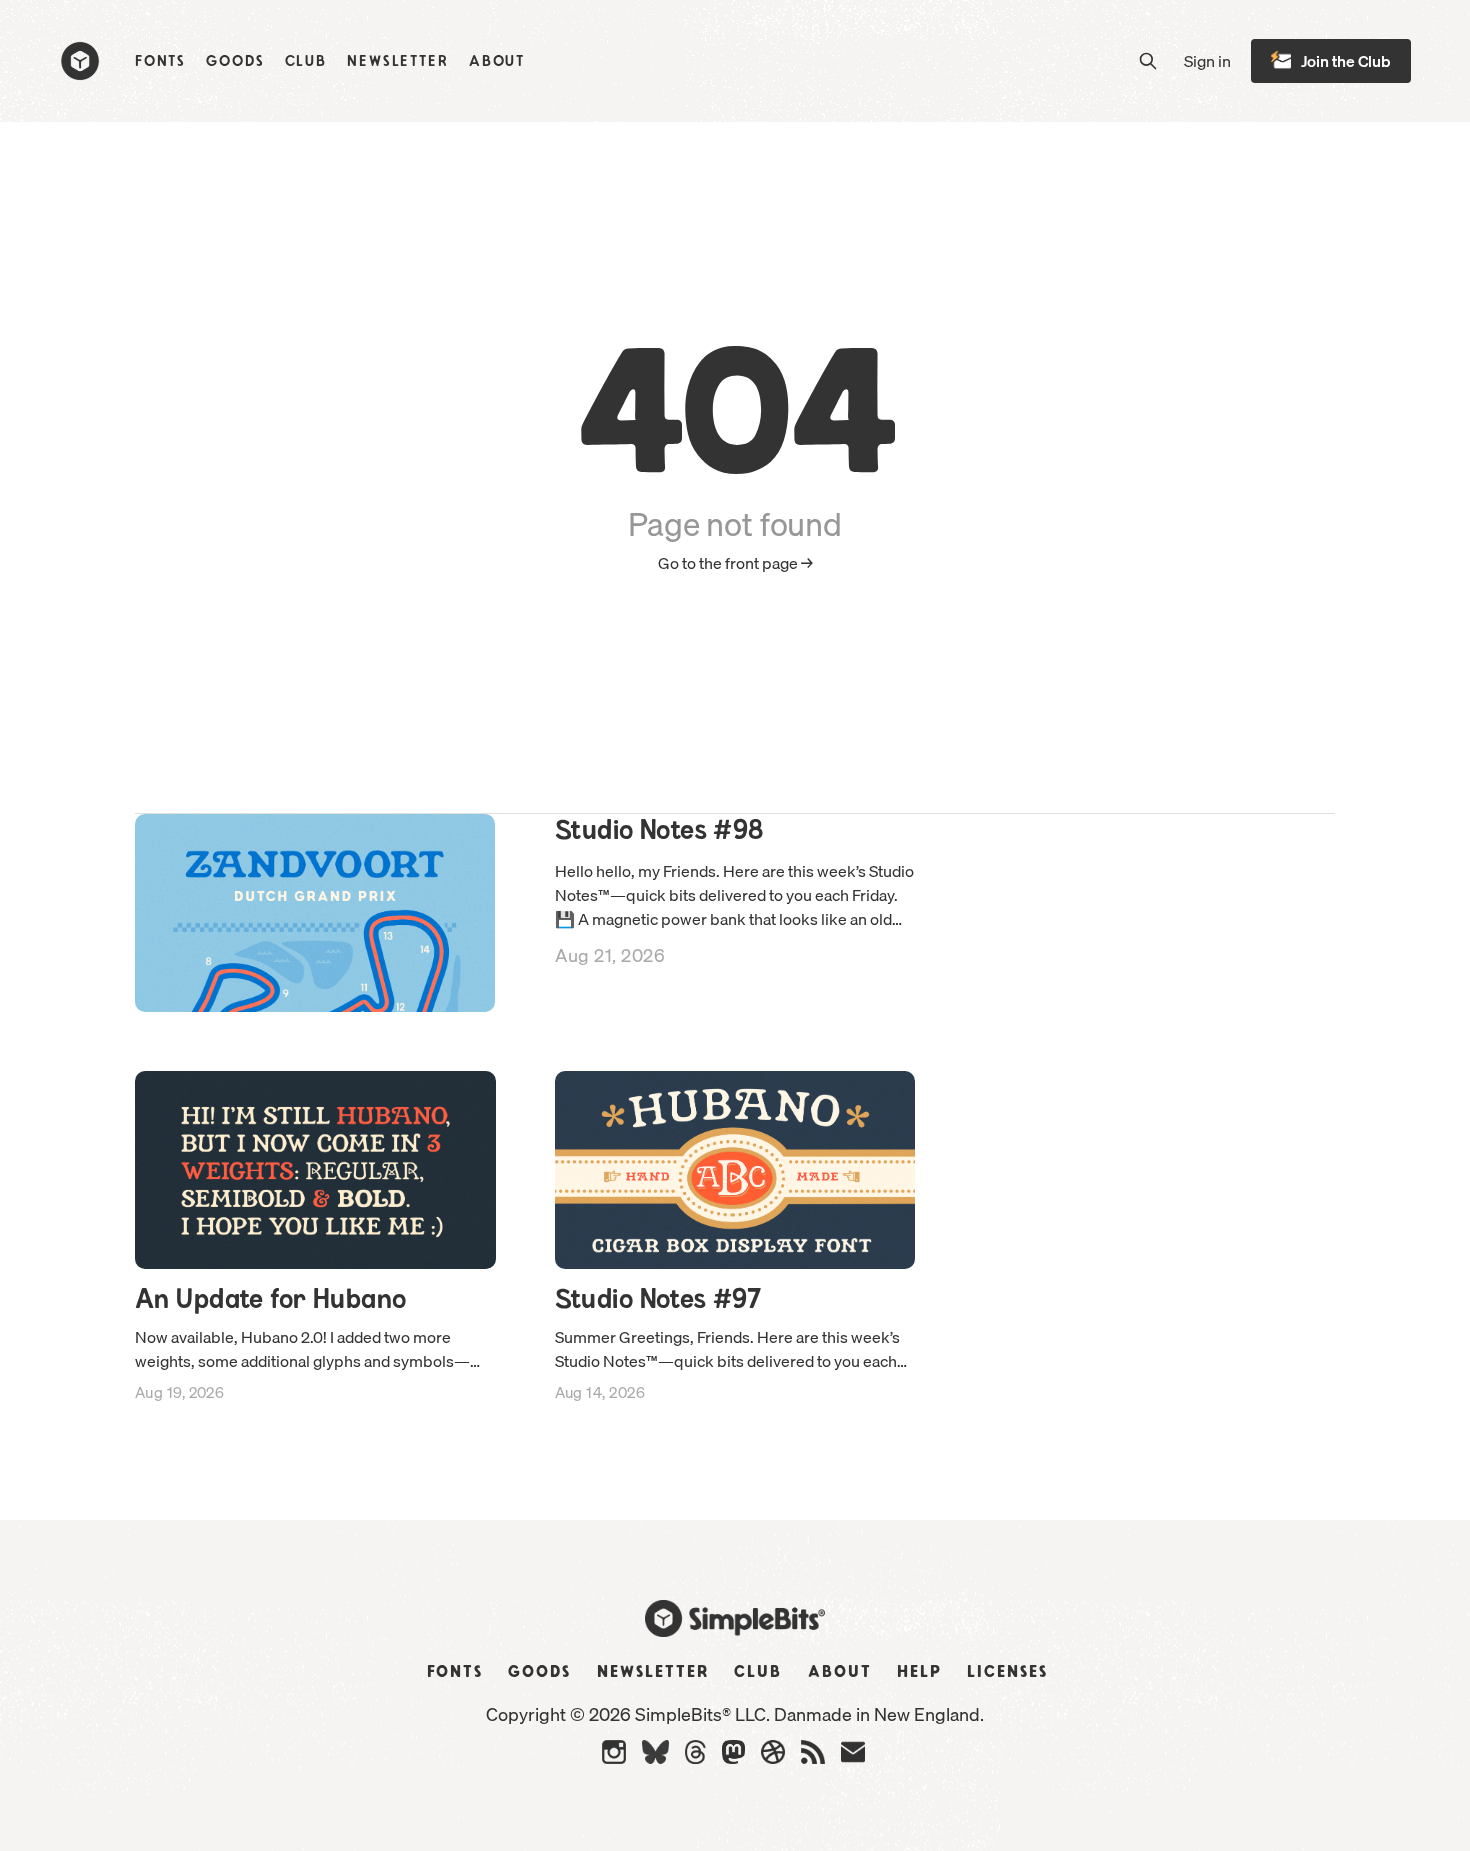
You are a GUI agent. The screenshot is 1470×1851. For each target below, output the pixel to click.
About (497, 61)
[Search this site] (1148, 61)
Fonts (160, 61)
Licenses (1007, 1672)
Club (306, 61)
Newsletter (398, 61)
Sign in (1207, 61)
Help (919, 1672)
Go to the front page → (735, 563)
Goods (235, 61)
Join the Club (1346, 61)
